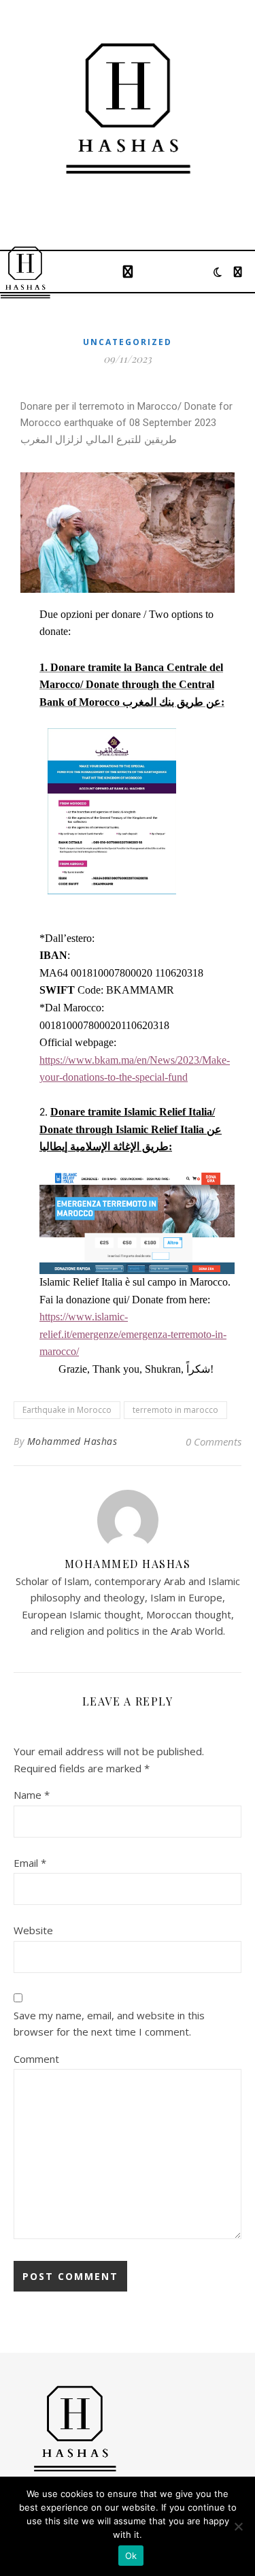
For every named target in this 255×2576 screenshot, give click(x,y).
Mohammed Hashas (72, 1441)
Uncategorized (128, 342)
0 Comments (214, 1441)
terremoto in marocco (175, 1410)
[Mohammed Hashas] (128, 109)
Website (33, 1930)
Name (32, 1795)
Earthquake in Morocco (67, 1410)
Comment (36, 2059)
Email (30, 1863)
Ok (131, 2556)
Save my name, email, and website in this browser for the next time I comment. (109, 2024)
